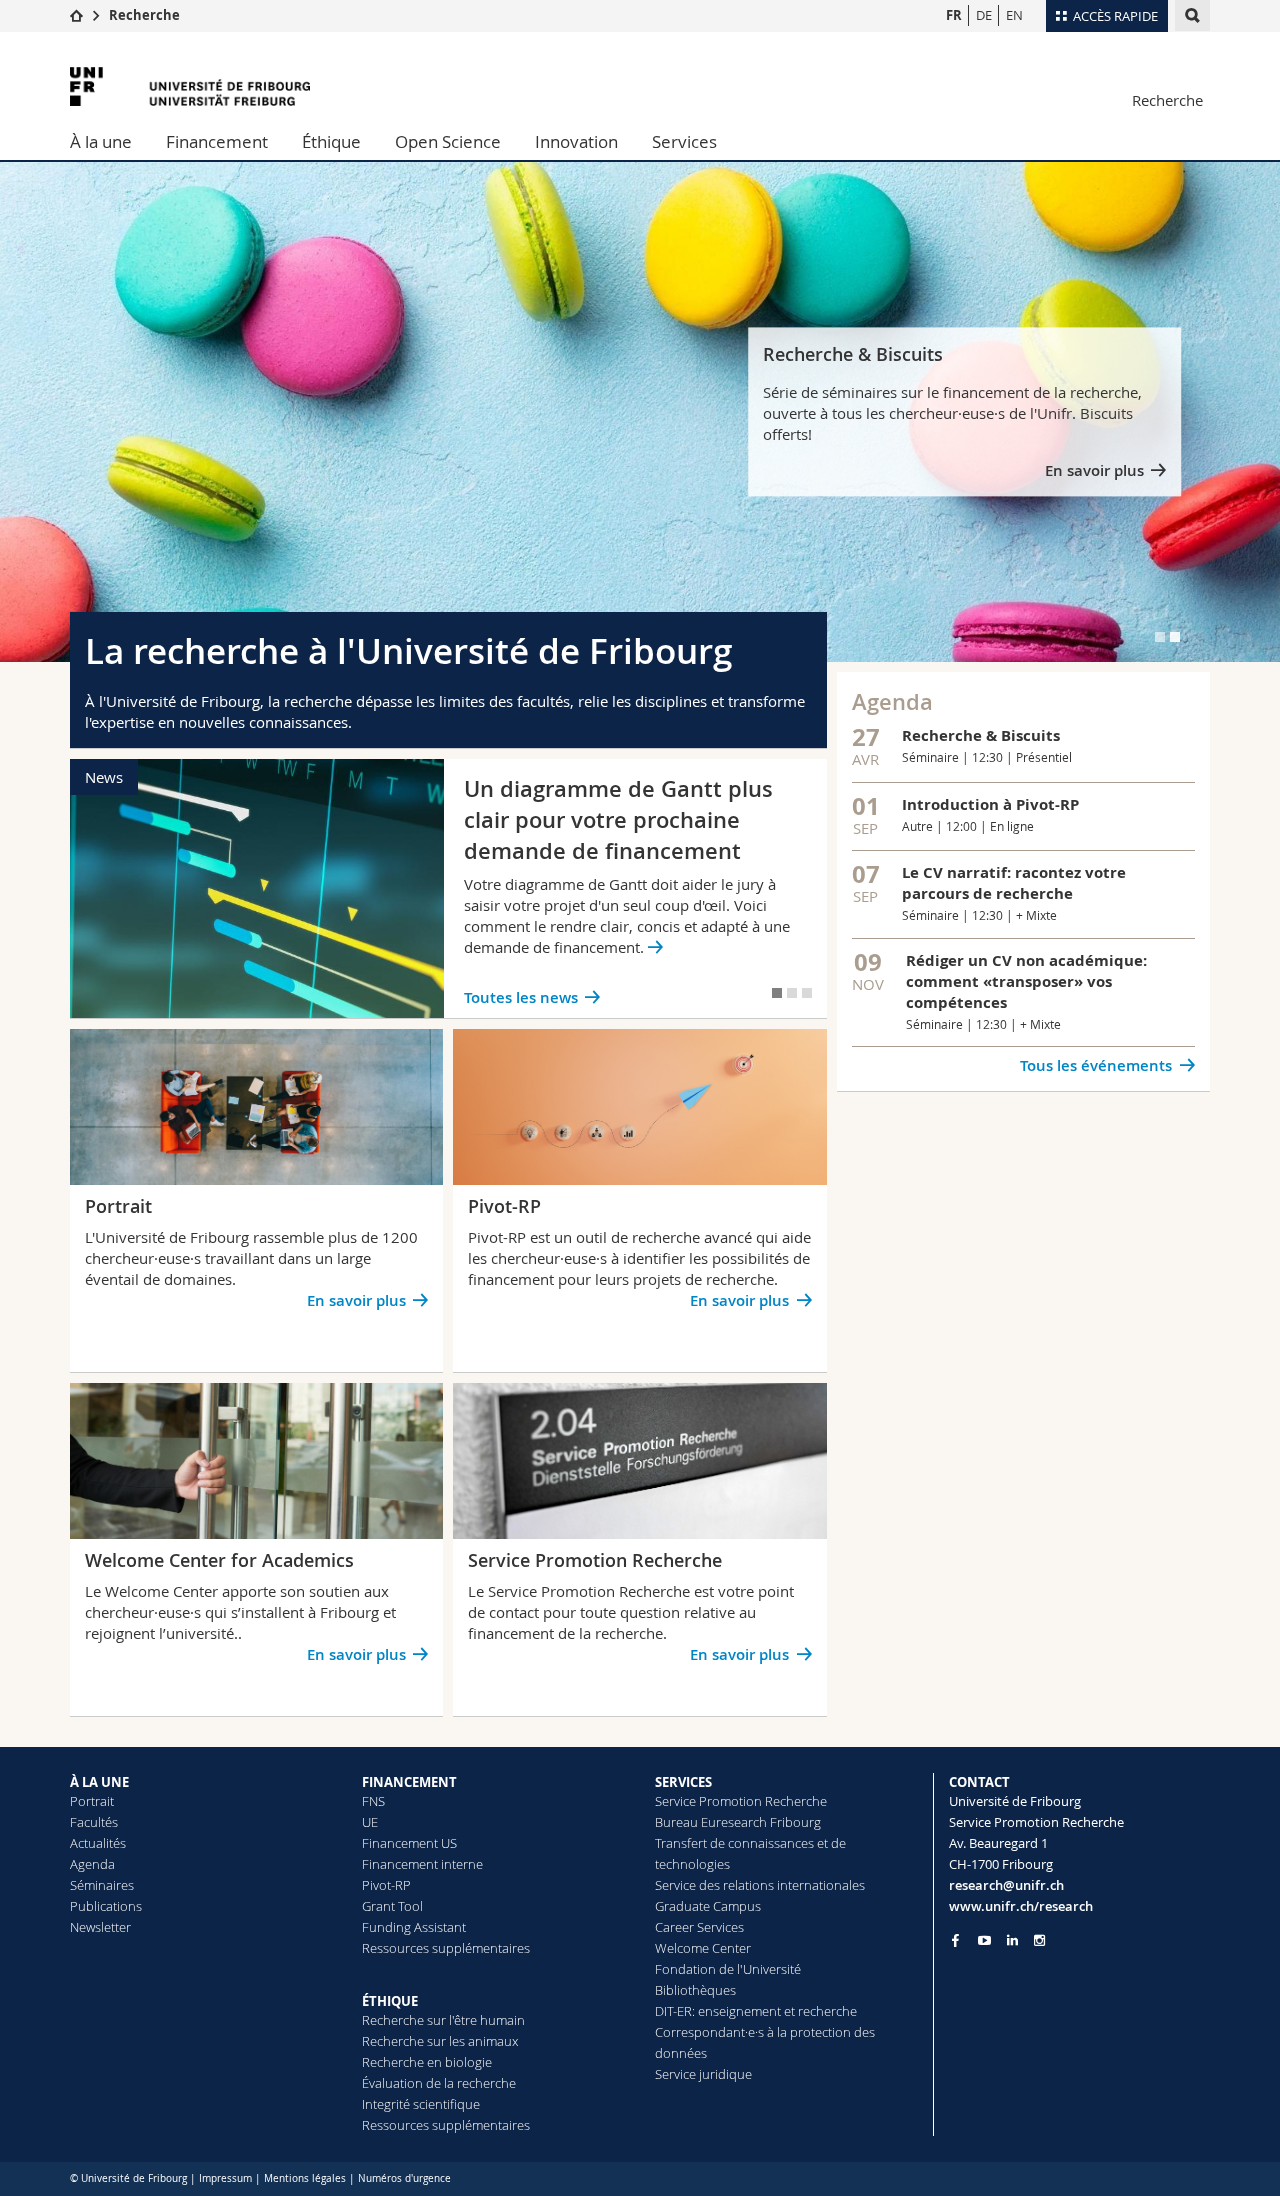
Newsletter (100, 1927)
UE (370, 1822)
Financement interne (422, 1864)
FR (954, 15)
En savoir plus (1094, 471)
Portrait (92, 1801)
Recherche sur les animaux (440, 2041)
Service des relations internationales (760, 1885)
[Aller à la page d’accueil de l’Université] (190, 86)
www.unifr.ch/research (1021, 1906)
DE (984, 15)
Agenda (92, 1864)
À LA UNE (99, 1782)
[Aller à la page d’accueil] (76, 15)
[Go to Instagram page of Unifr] (1039, 1940)
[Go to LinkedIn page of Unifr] (1012, 1940)
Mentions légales (305, 2178)
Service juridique (703, 2074)
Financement (217, 141)
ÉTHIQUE (390, 2001)
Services (684, 141)
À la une (101, 141)
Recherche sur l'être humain (443, 2020)
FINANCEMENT (409, 1782)
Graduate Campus (708, 1906)
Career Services (699, 1927)
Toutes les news (521, 997)
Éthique (331, 141)
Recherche (144, 15)
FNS (373, 1801)
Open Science (448, 141)
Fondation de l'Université (728, 1969)
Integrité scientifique (421, 2104)
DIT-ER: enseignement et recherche (756, 2011)
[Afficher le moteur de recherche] (1192, 15)
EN (1014, 15)
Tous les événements (1096, 1065)
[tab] (1160, 637)
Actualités (98, 1843)
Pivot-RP (386, 1885)
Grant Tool (392, 1906)
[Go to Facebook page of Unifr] (955, 1940)
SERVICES (683, 1782)
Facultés (94, 1822)
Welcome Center (703, 1948)
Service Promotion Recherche (741, 1801)
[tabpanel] (640, 412)
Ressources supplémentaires (446, 1948)
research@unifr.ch (1006, 1885)
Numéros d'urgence (404, 2178)
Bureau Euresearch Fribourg (738, 1822)
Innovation (576, 141)
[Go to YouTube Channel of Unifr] (984, 1940)
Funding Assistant (414, 1927)
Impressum (225, 2178)
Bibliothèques (695, 1990)
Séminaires (102, 1885)
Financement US (409, 1843)
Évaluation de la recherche (439, 2083)
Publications (106, 1906)
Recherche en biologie (427, 2062)
